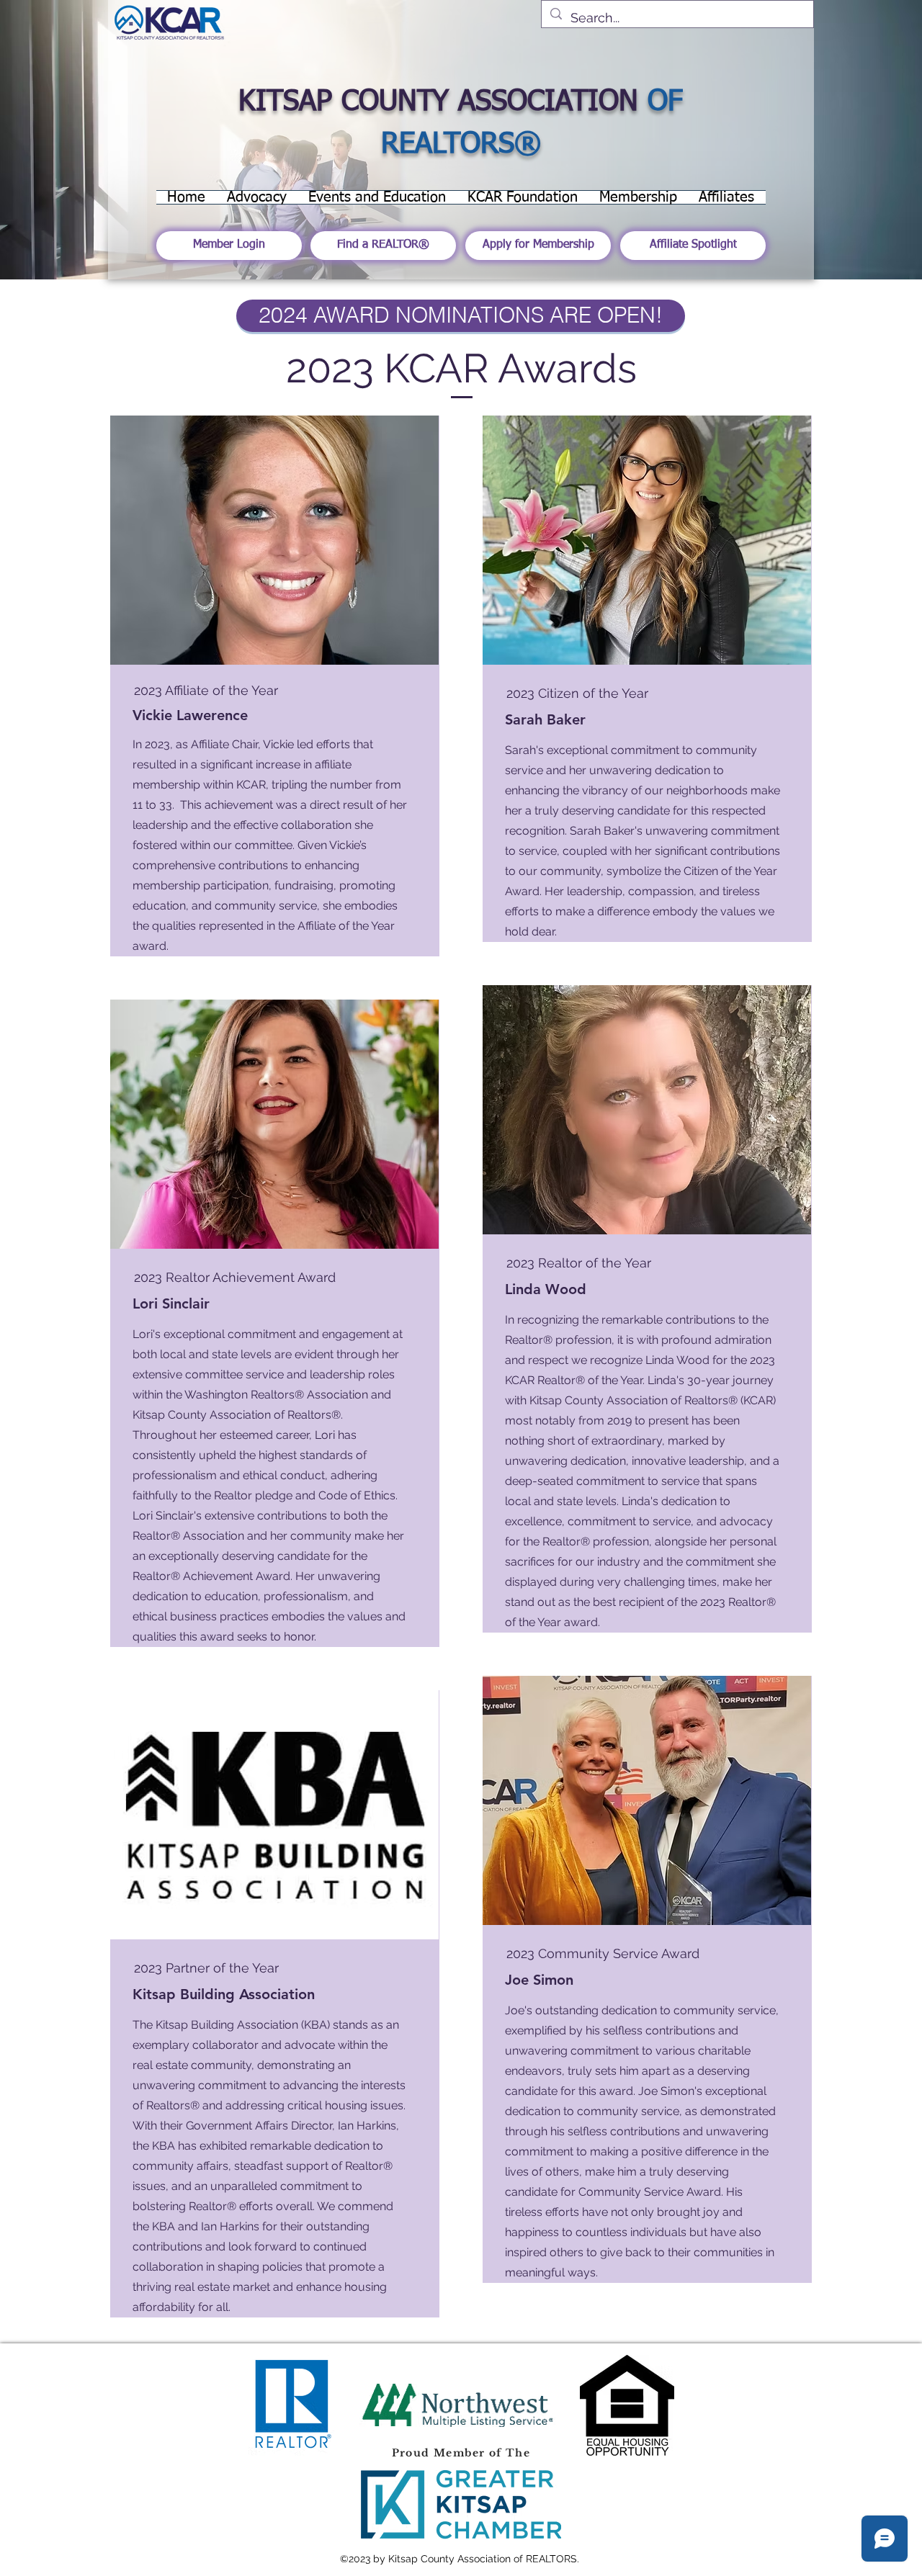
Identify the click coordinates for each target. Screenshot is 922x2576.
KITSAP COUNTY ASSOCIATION (438, 102)
